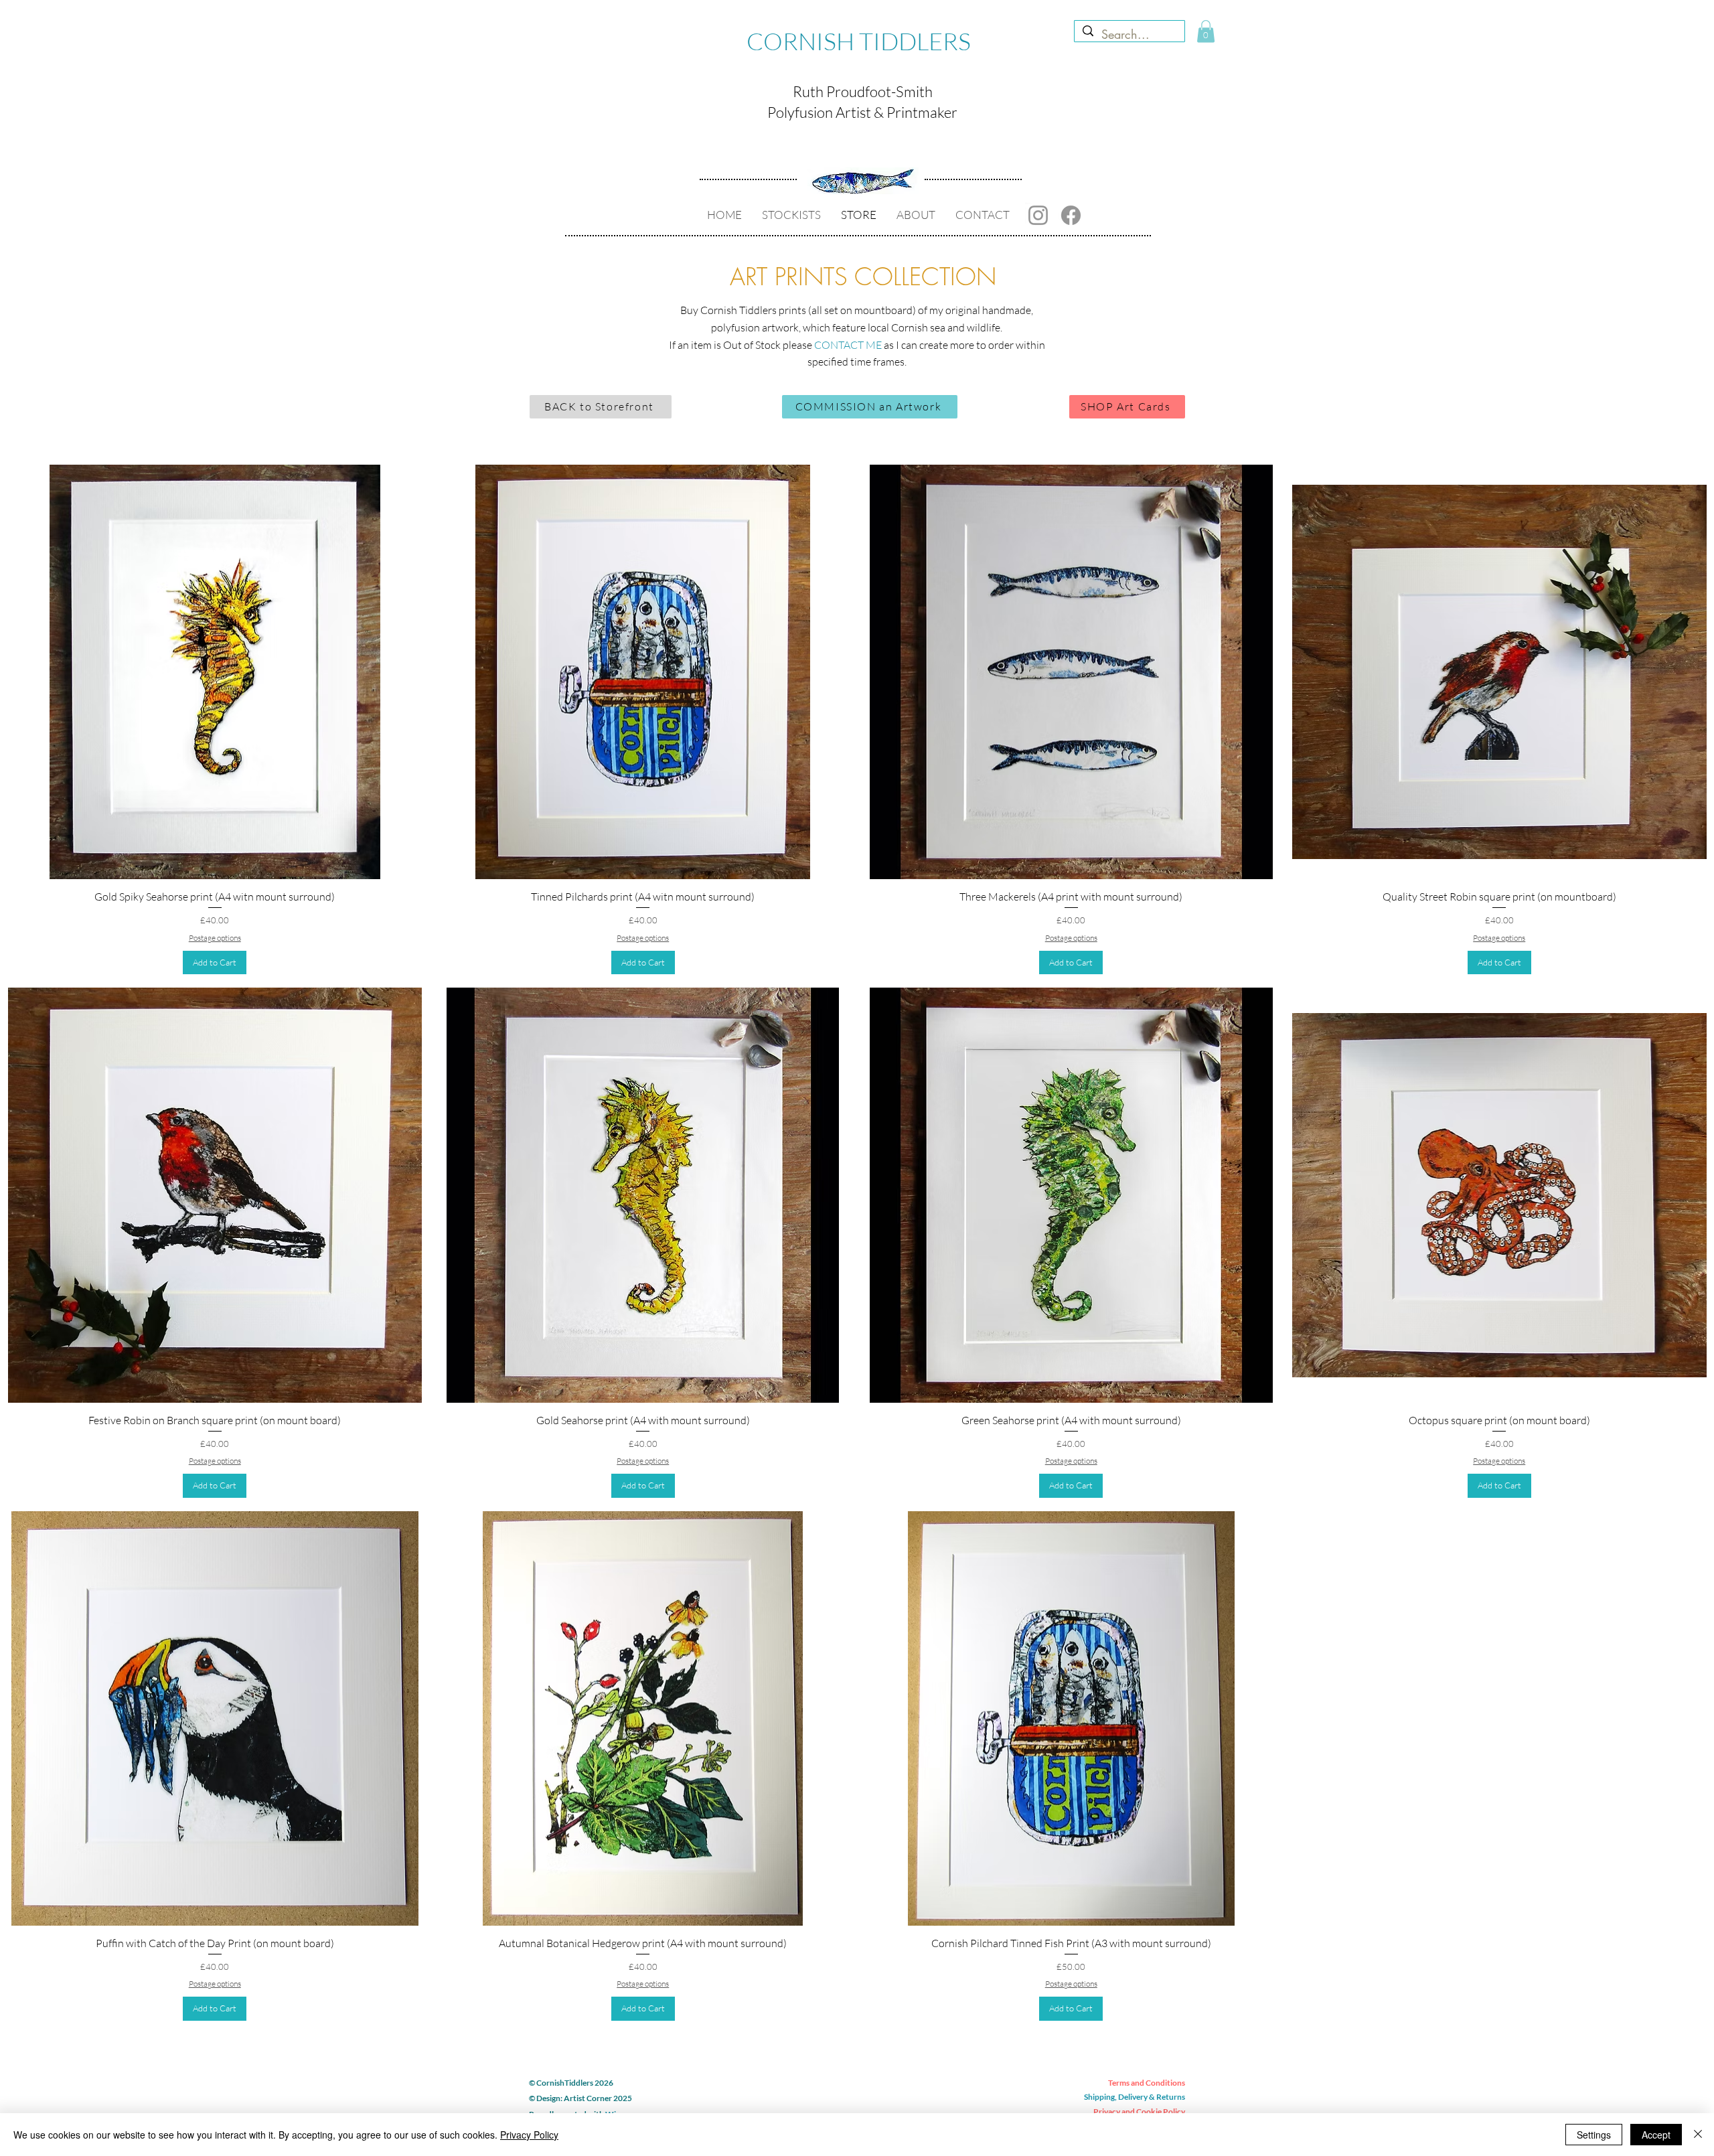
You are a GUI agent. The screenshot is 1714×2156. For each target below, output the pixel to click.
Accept (1656, 2135)
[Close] (1698, 2135)
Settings (1594, 2135)
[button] (1206, 31)
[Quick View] (215, 672)
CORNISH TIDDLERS (859, 41)
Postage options (215, 938)
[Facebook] (1071, 215)
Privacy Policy (529, 2135)
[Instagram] (1038, 215)
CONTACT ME (848, 345)
